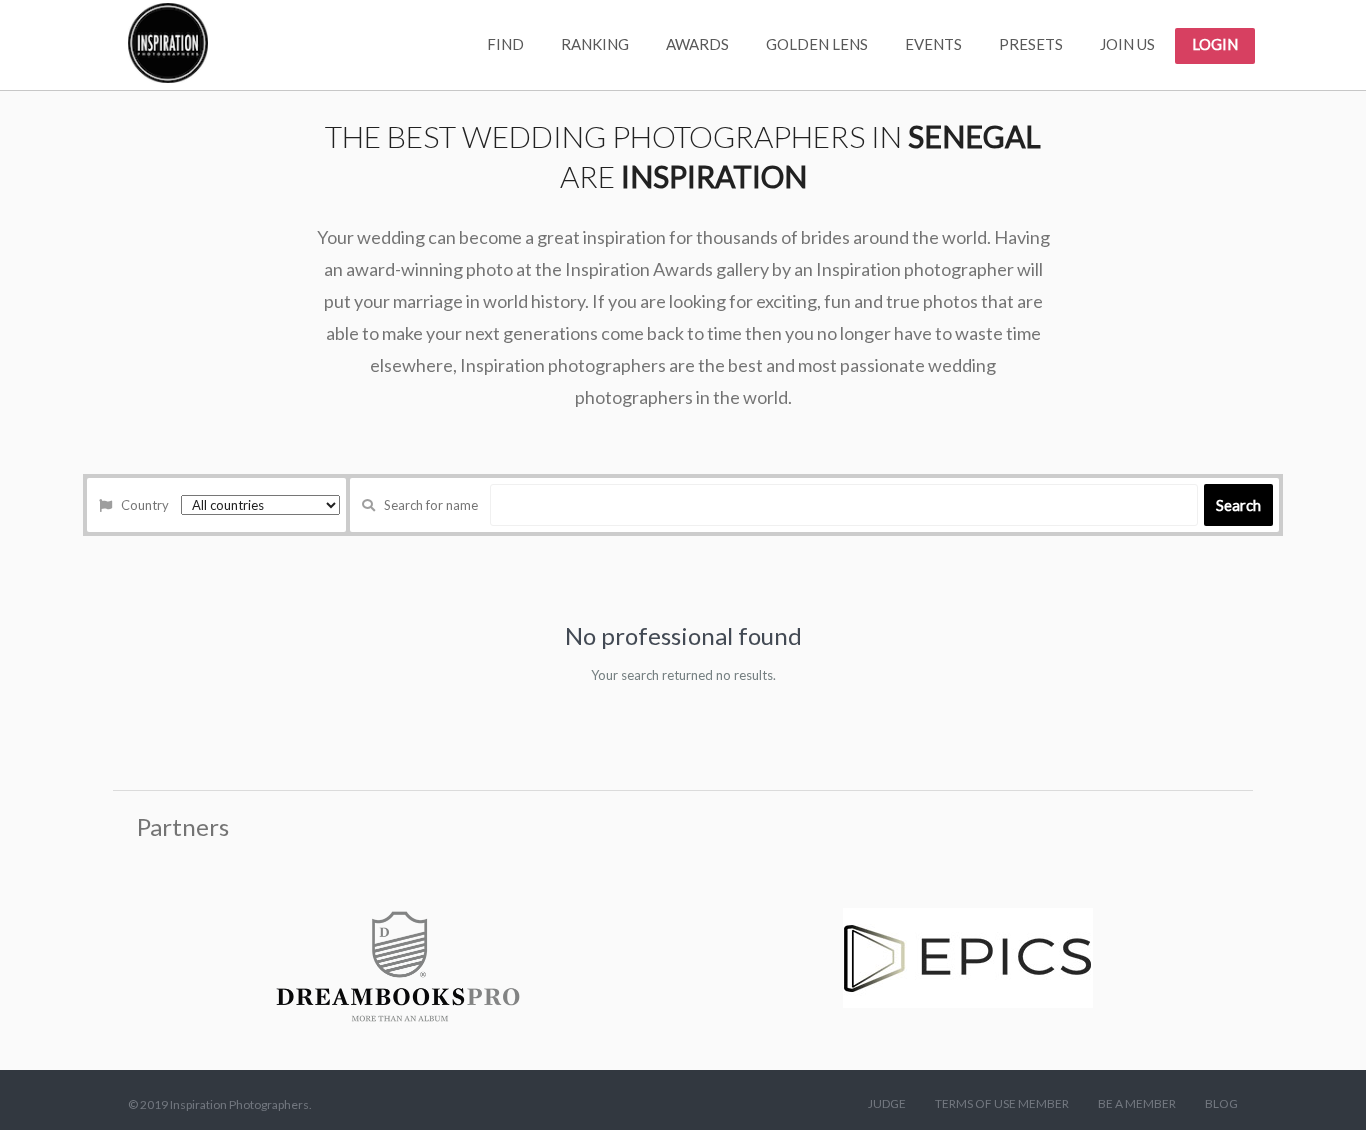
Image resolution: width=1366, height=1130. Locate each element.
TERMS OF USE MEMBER (1002, 1103)
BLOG (1221, 1103)
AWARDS (697, 44)
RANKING (595, 44)
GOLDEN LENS (817, 44)
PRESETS (1031, 44)
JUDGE (887, 1103)
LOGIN (1215, 44)
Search (1238, 505)
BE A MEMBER (1137, 1103)
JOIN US (1127, 44)
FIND (505, 44)
